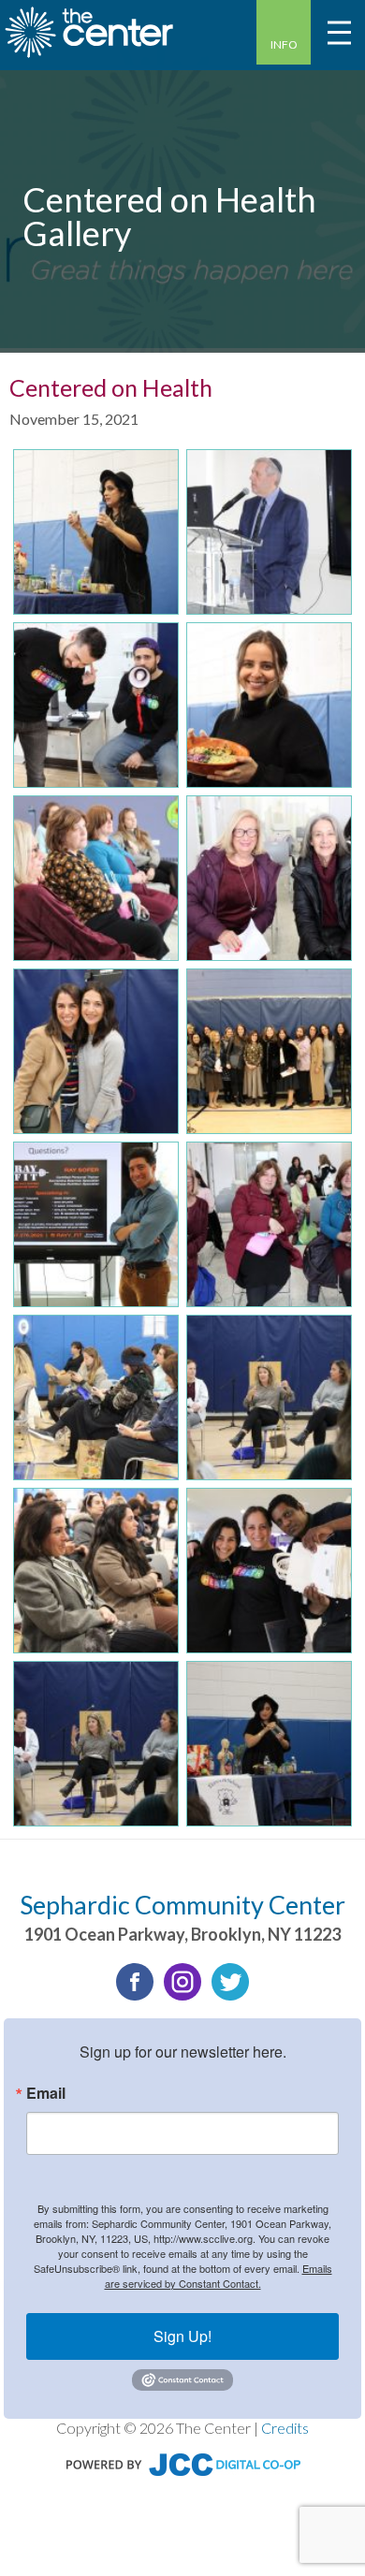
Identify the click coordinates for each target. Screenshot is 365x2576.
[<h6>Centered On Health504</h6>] (96, 1571)
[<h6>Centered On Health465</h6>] (96, 1744)
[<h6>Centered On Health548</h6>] (269, 1224)
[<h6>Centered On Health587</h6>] (96, 1051)
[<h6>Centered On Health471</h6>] (269, 1744)
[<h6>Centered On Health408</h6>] (269, 705)
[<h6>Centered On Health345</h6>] (96, 705)
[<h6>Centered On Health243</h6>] (269, 532)
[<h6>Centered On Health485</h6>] (96, 532)
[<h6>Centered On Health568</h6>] (96, 878)
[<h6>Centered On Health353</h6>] (269, 878)
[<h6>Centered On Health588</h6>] (269, 1051)
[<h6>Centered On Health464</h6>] (269, 1397)
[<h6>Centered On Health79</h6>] (269, 1571)
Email (46, 2093)
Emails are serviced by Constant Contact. (219, 2276)
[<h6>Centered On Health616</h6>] (96, 1397)
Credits (285, 2428)
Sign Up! (182, 2336)
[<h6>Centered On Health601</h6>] (96, 1224)
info (284, 44)
